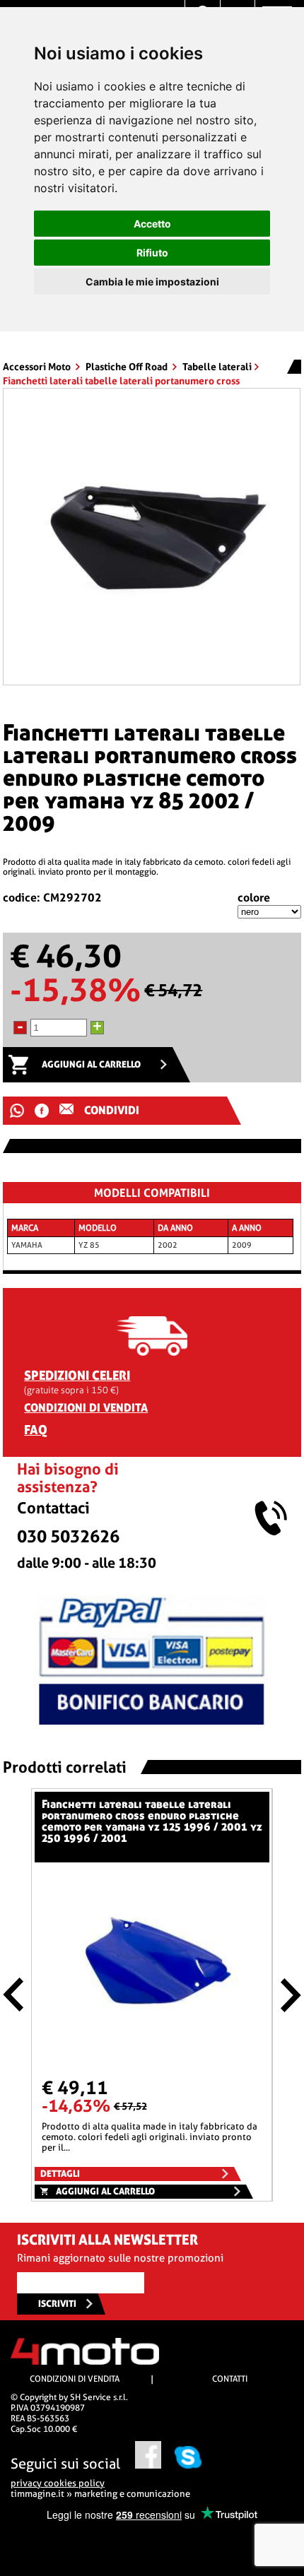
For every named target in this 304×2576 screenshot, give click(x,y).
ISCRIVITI (57, 2304)
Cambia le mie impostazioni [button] (152, 282)
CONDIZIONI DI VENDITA (86, 1408)
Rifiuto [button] (152, 253)
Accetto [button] (152, 224)
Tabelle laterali (217, 367)
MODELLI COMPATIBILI (152, 1193)
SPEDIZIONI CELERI (77, 1375)
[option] (152, 537)
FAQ (36, 1430)
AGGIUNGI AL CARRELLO (91, 1064)
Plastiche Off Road (128, 367)
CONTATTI (230, 2379)
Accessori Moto (38, 367)
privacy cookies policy (58, 2483)
